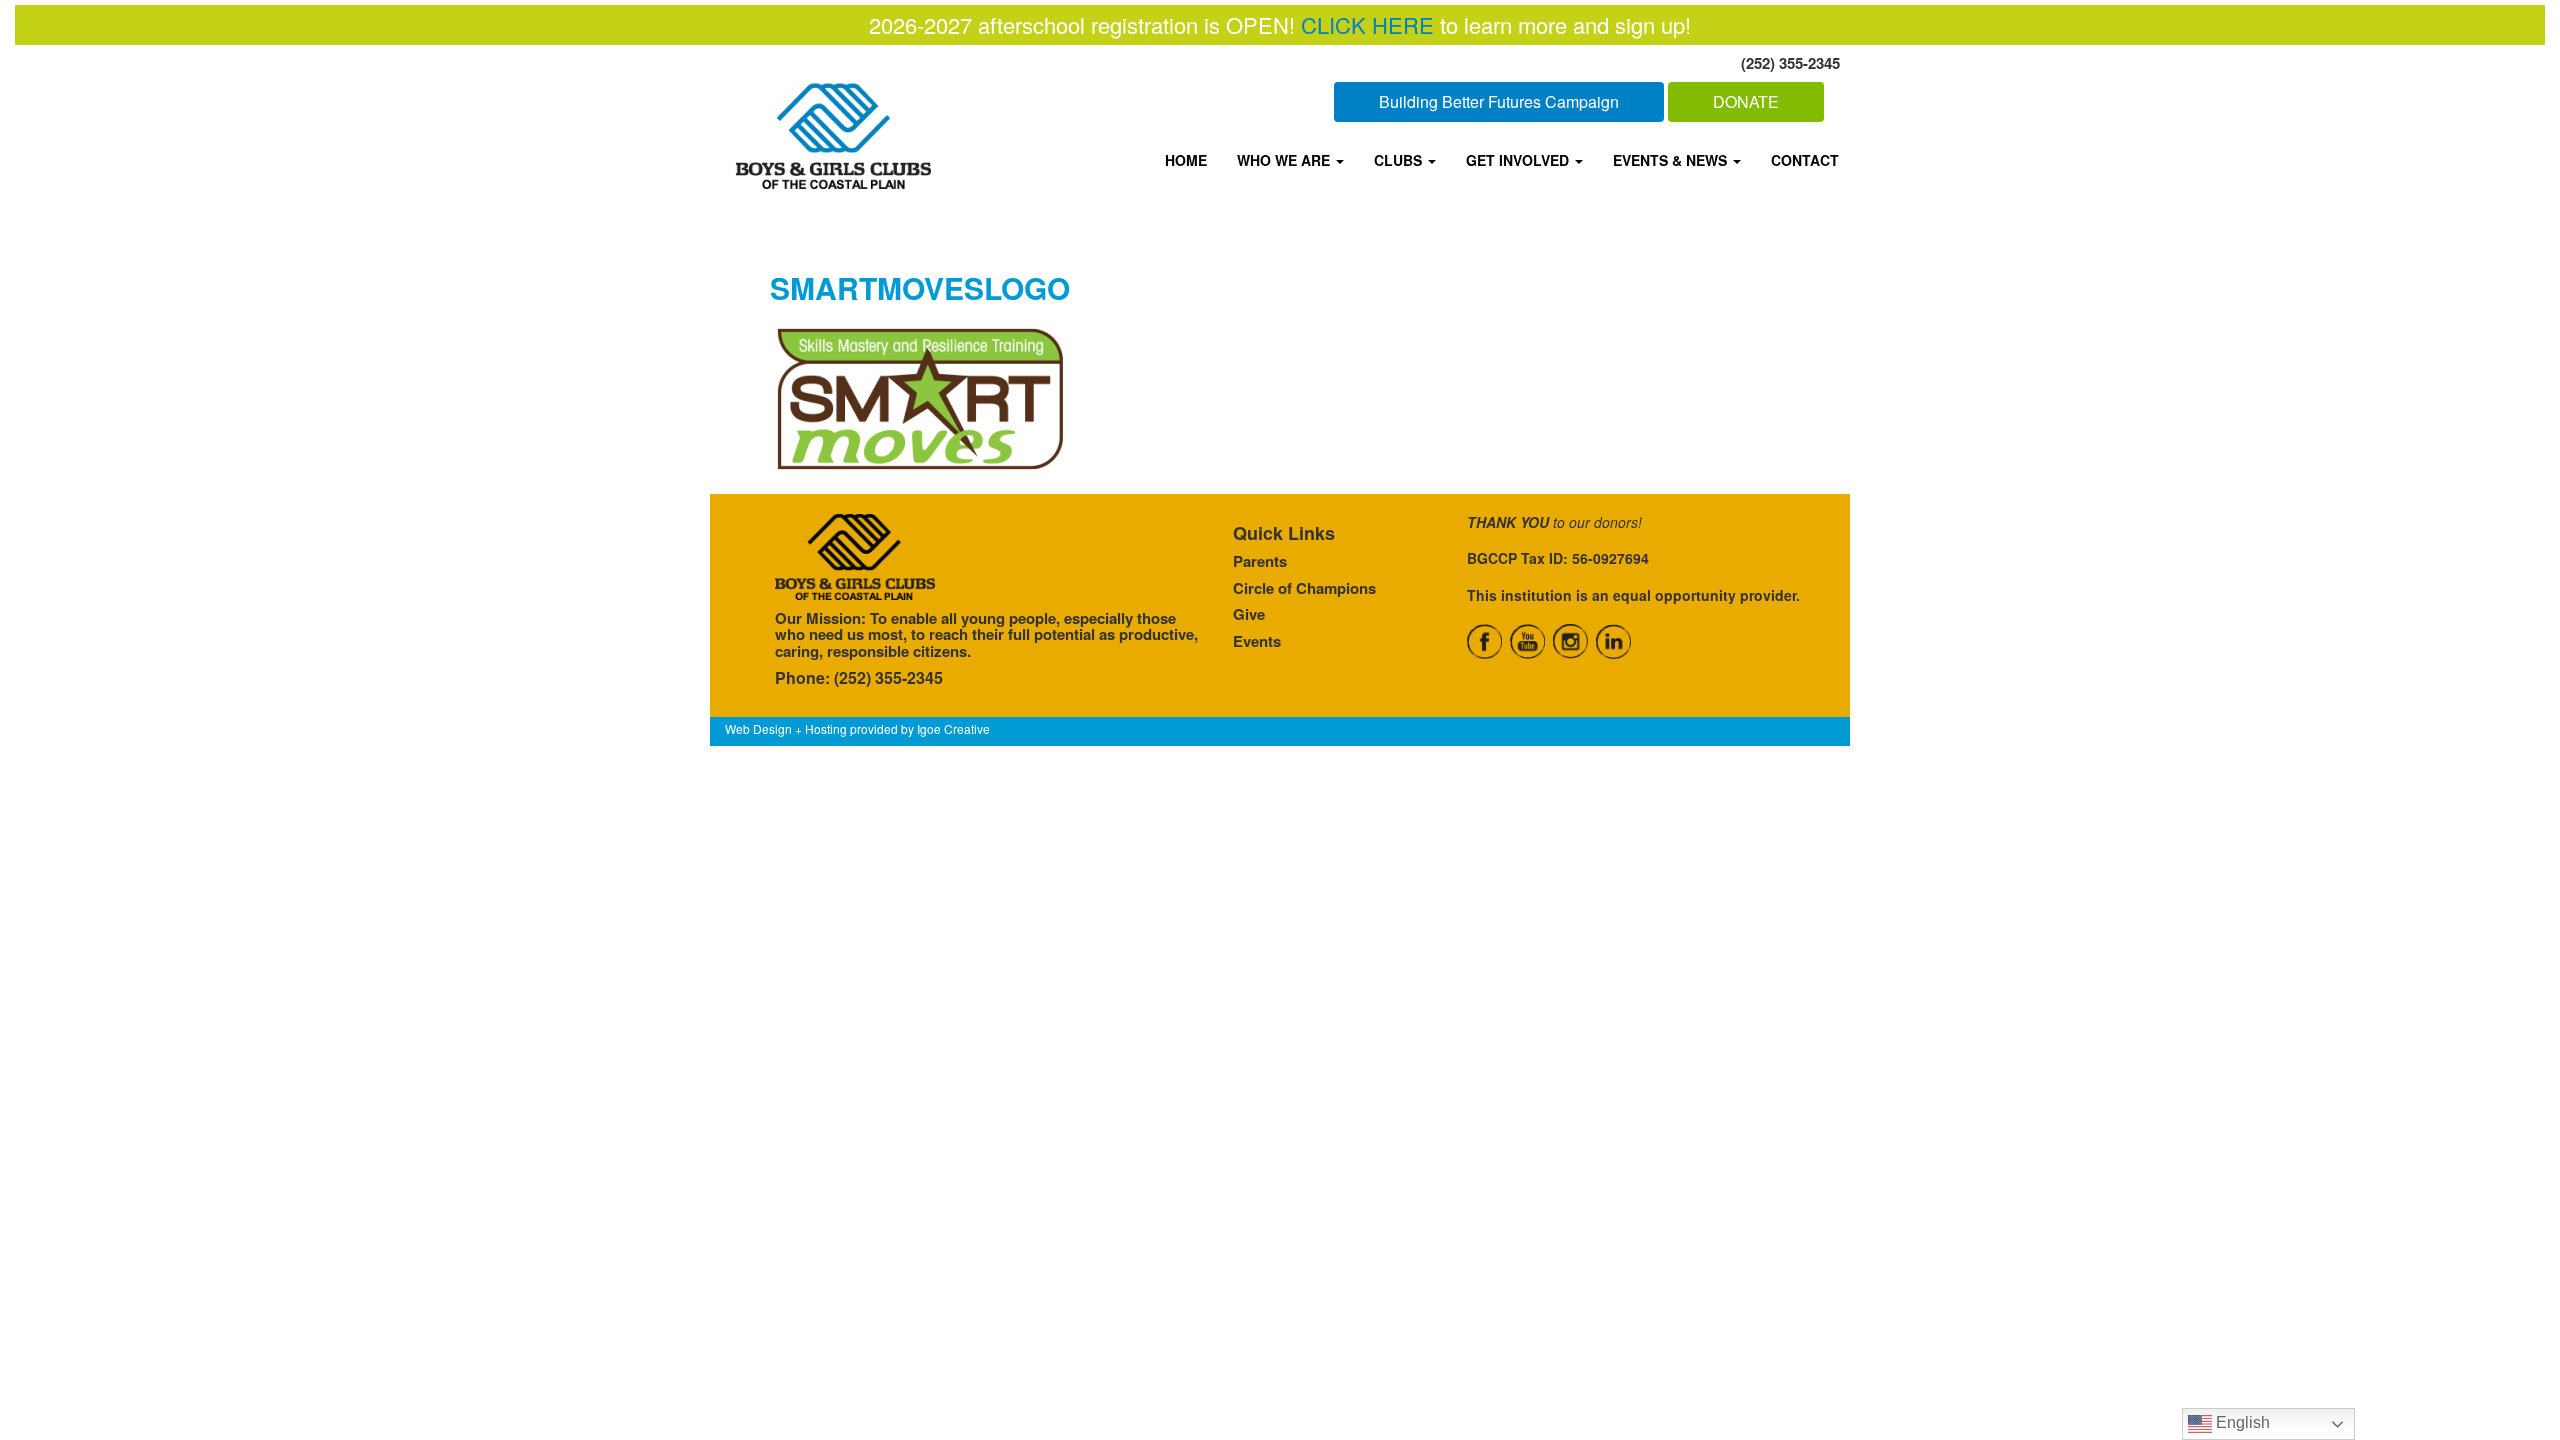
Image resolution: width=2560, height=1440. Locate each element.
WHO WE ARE (1285, 160)
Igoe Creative (953, 728)
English (2241, 1422)
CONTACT (1805, 160)
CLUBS (1400, 160)
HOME (1186, 160)
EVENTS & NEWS (1672, 160)
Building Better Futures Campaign (1499, 101)
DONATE (1746, 101)
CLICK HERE (1367, 24)
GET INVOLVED (1519, 160)
